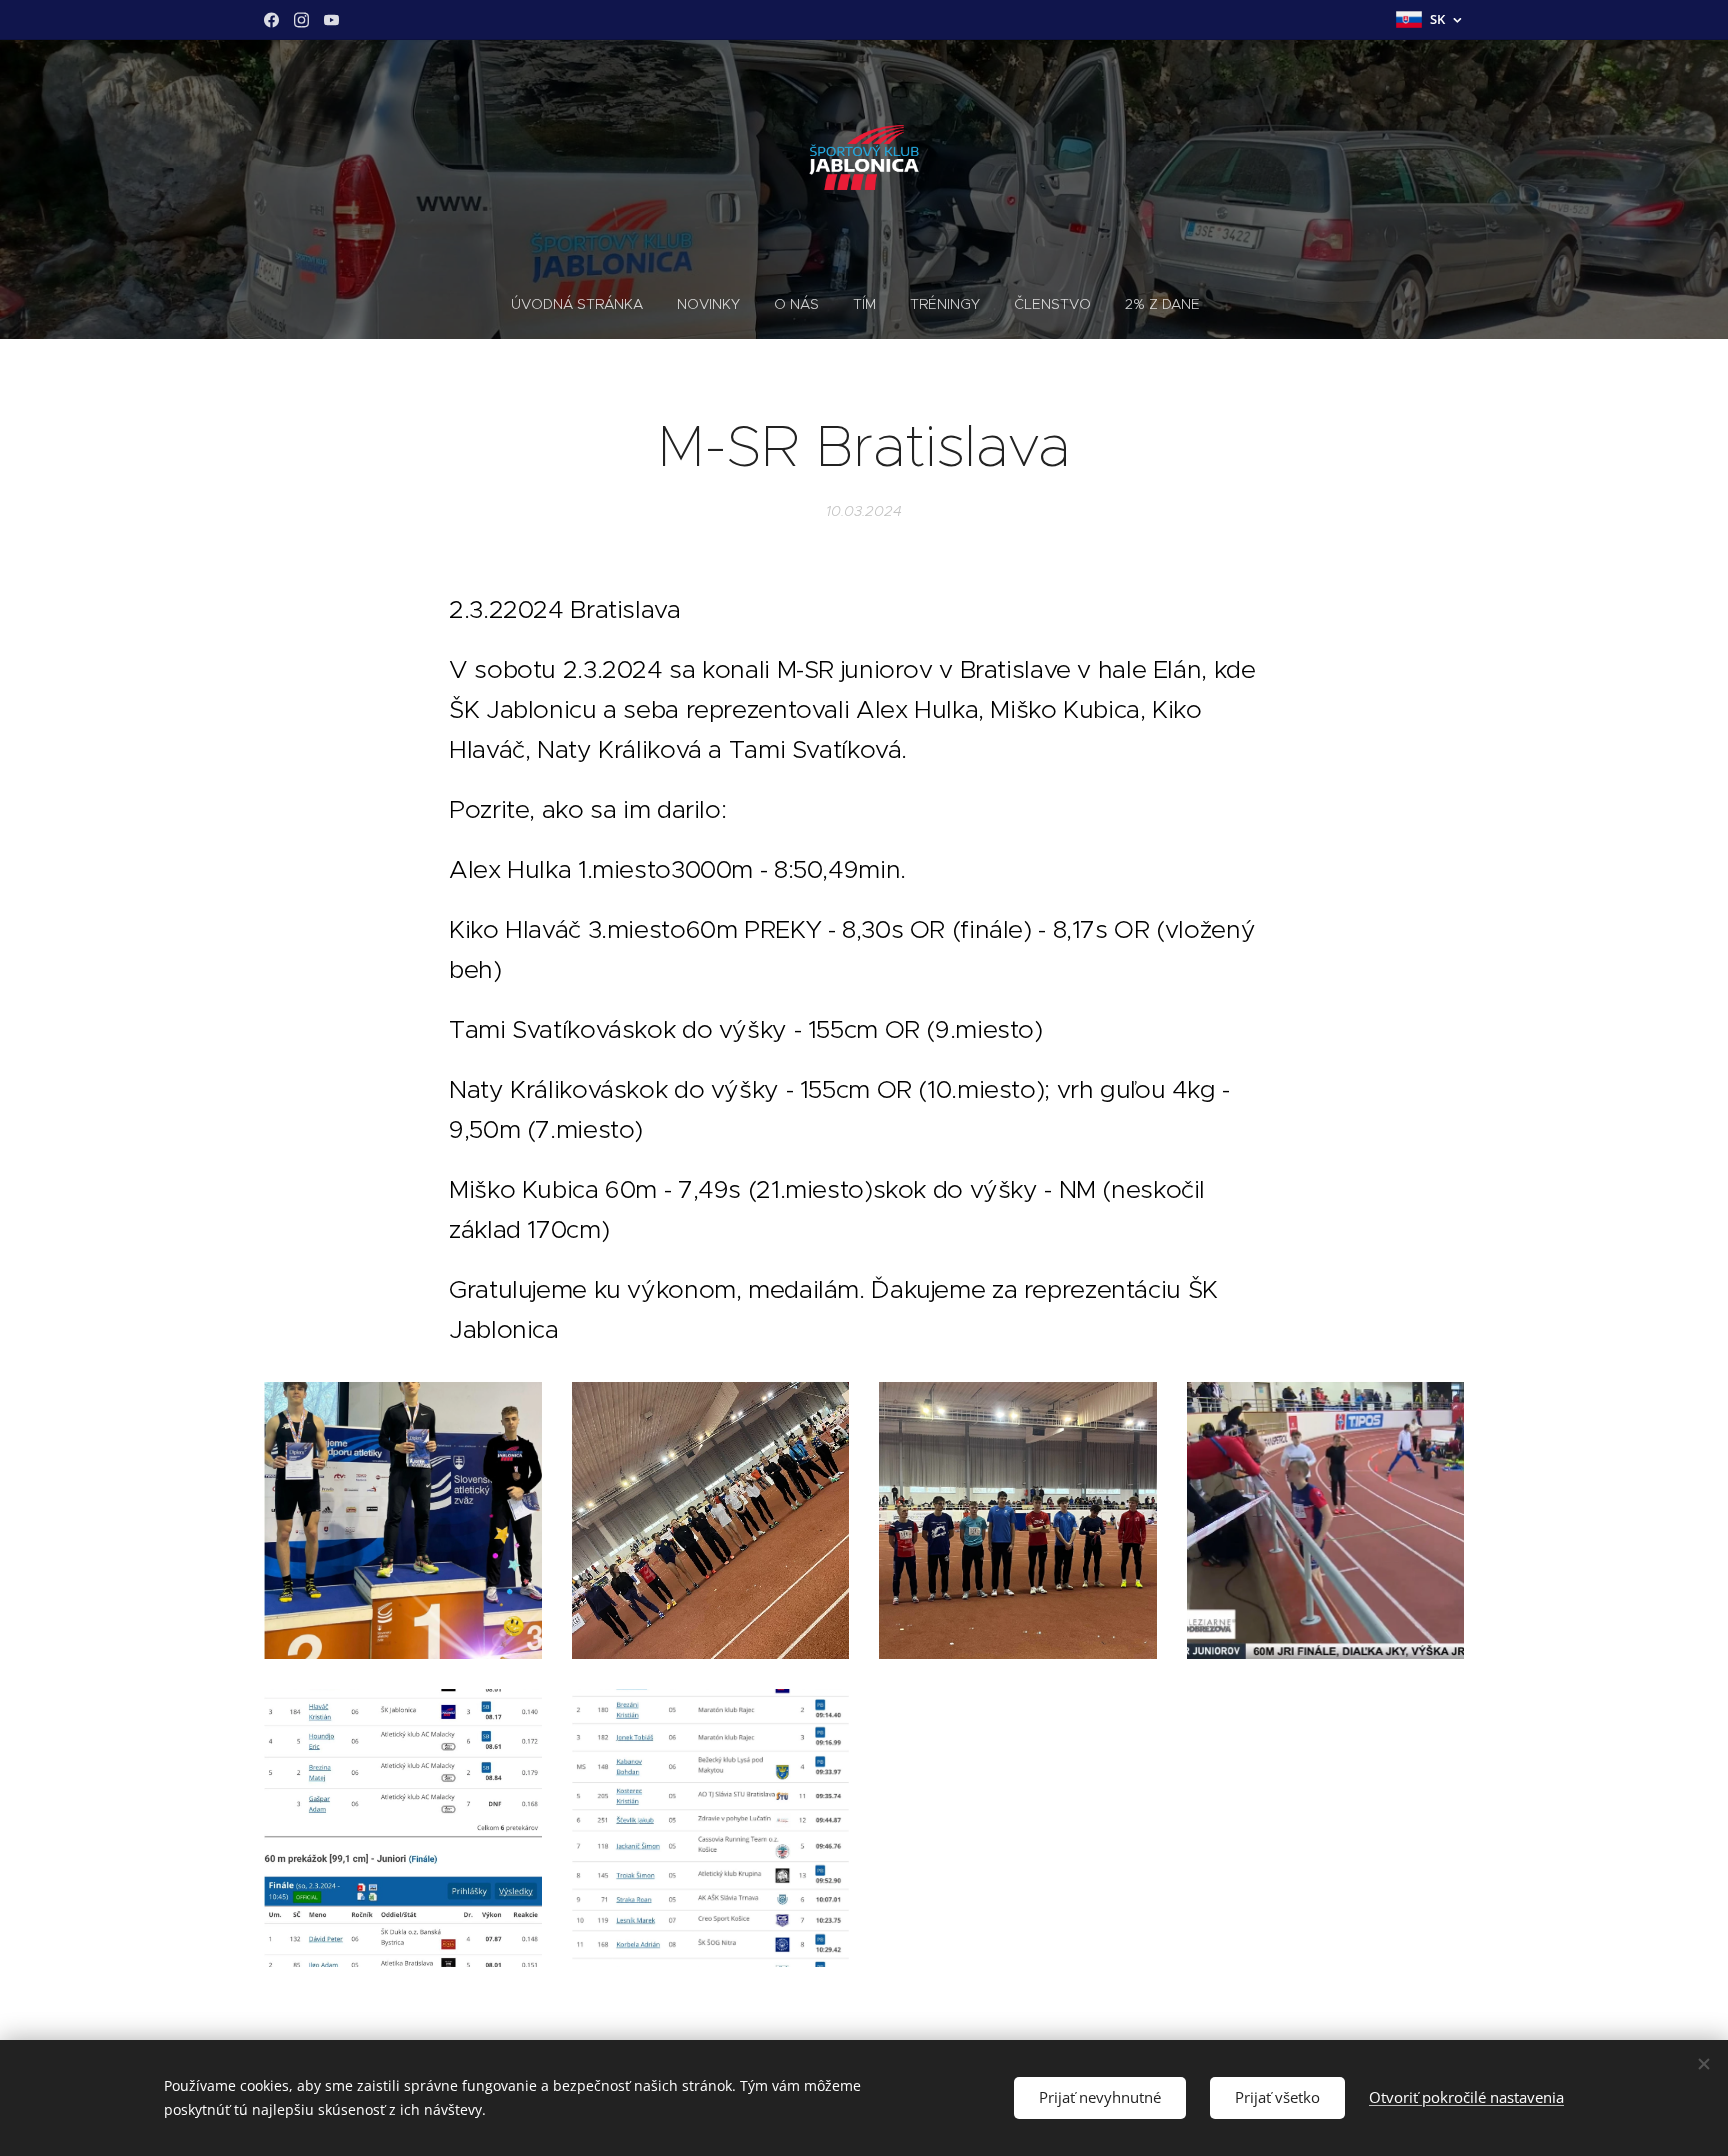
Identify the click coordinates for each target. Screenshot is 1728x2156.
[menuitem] (585, 304)
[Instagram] (301, 20)
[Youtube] (331, 20)
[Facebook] (271, 20)
